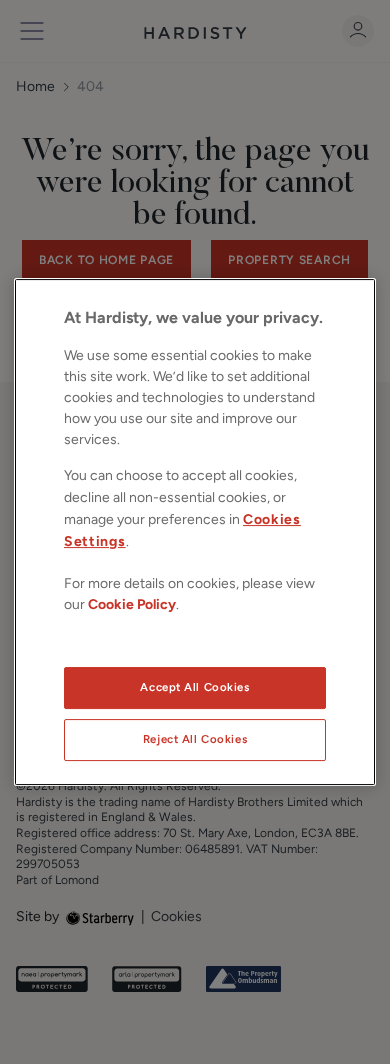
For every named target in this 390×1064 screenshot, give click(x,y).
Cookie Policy (132, 604)
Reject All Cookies (195, 739)
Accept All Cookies (194, 687)
